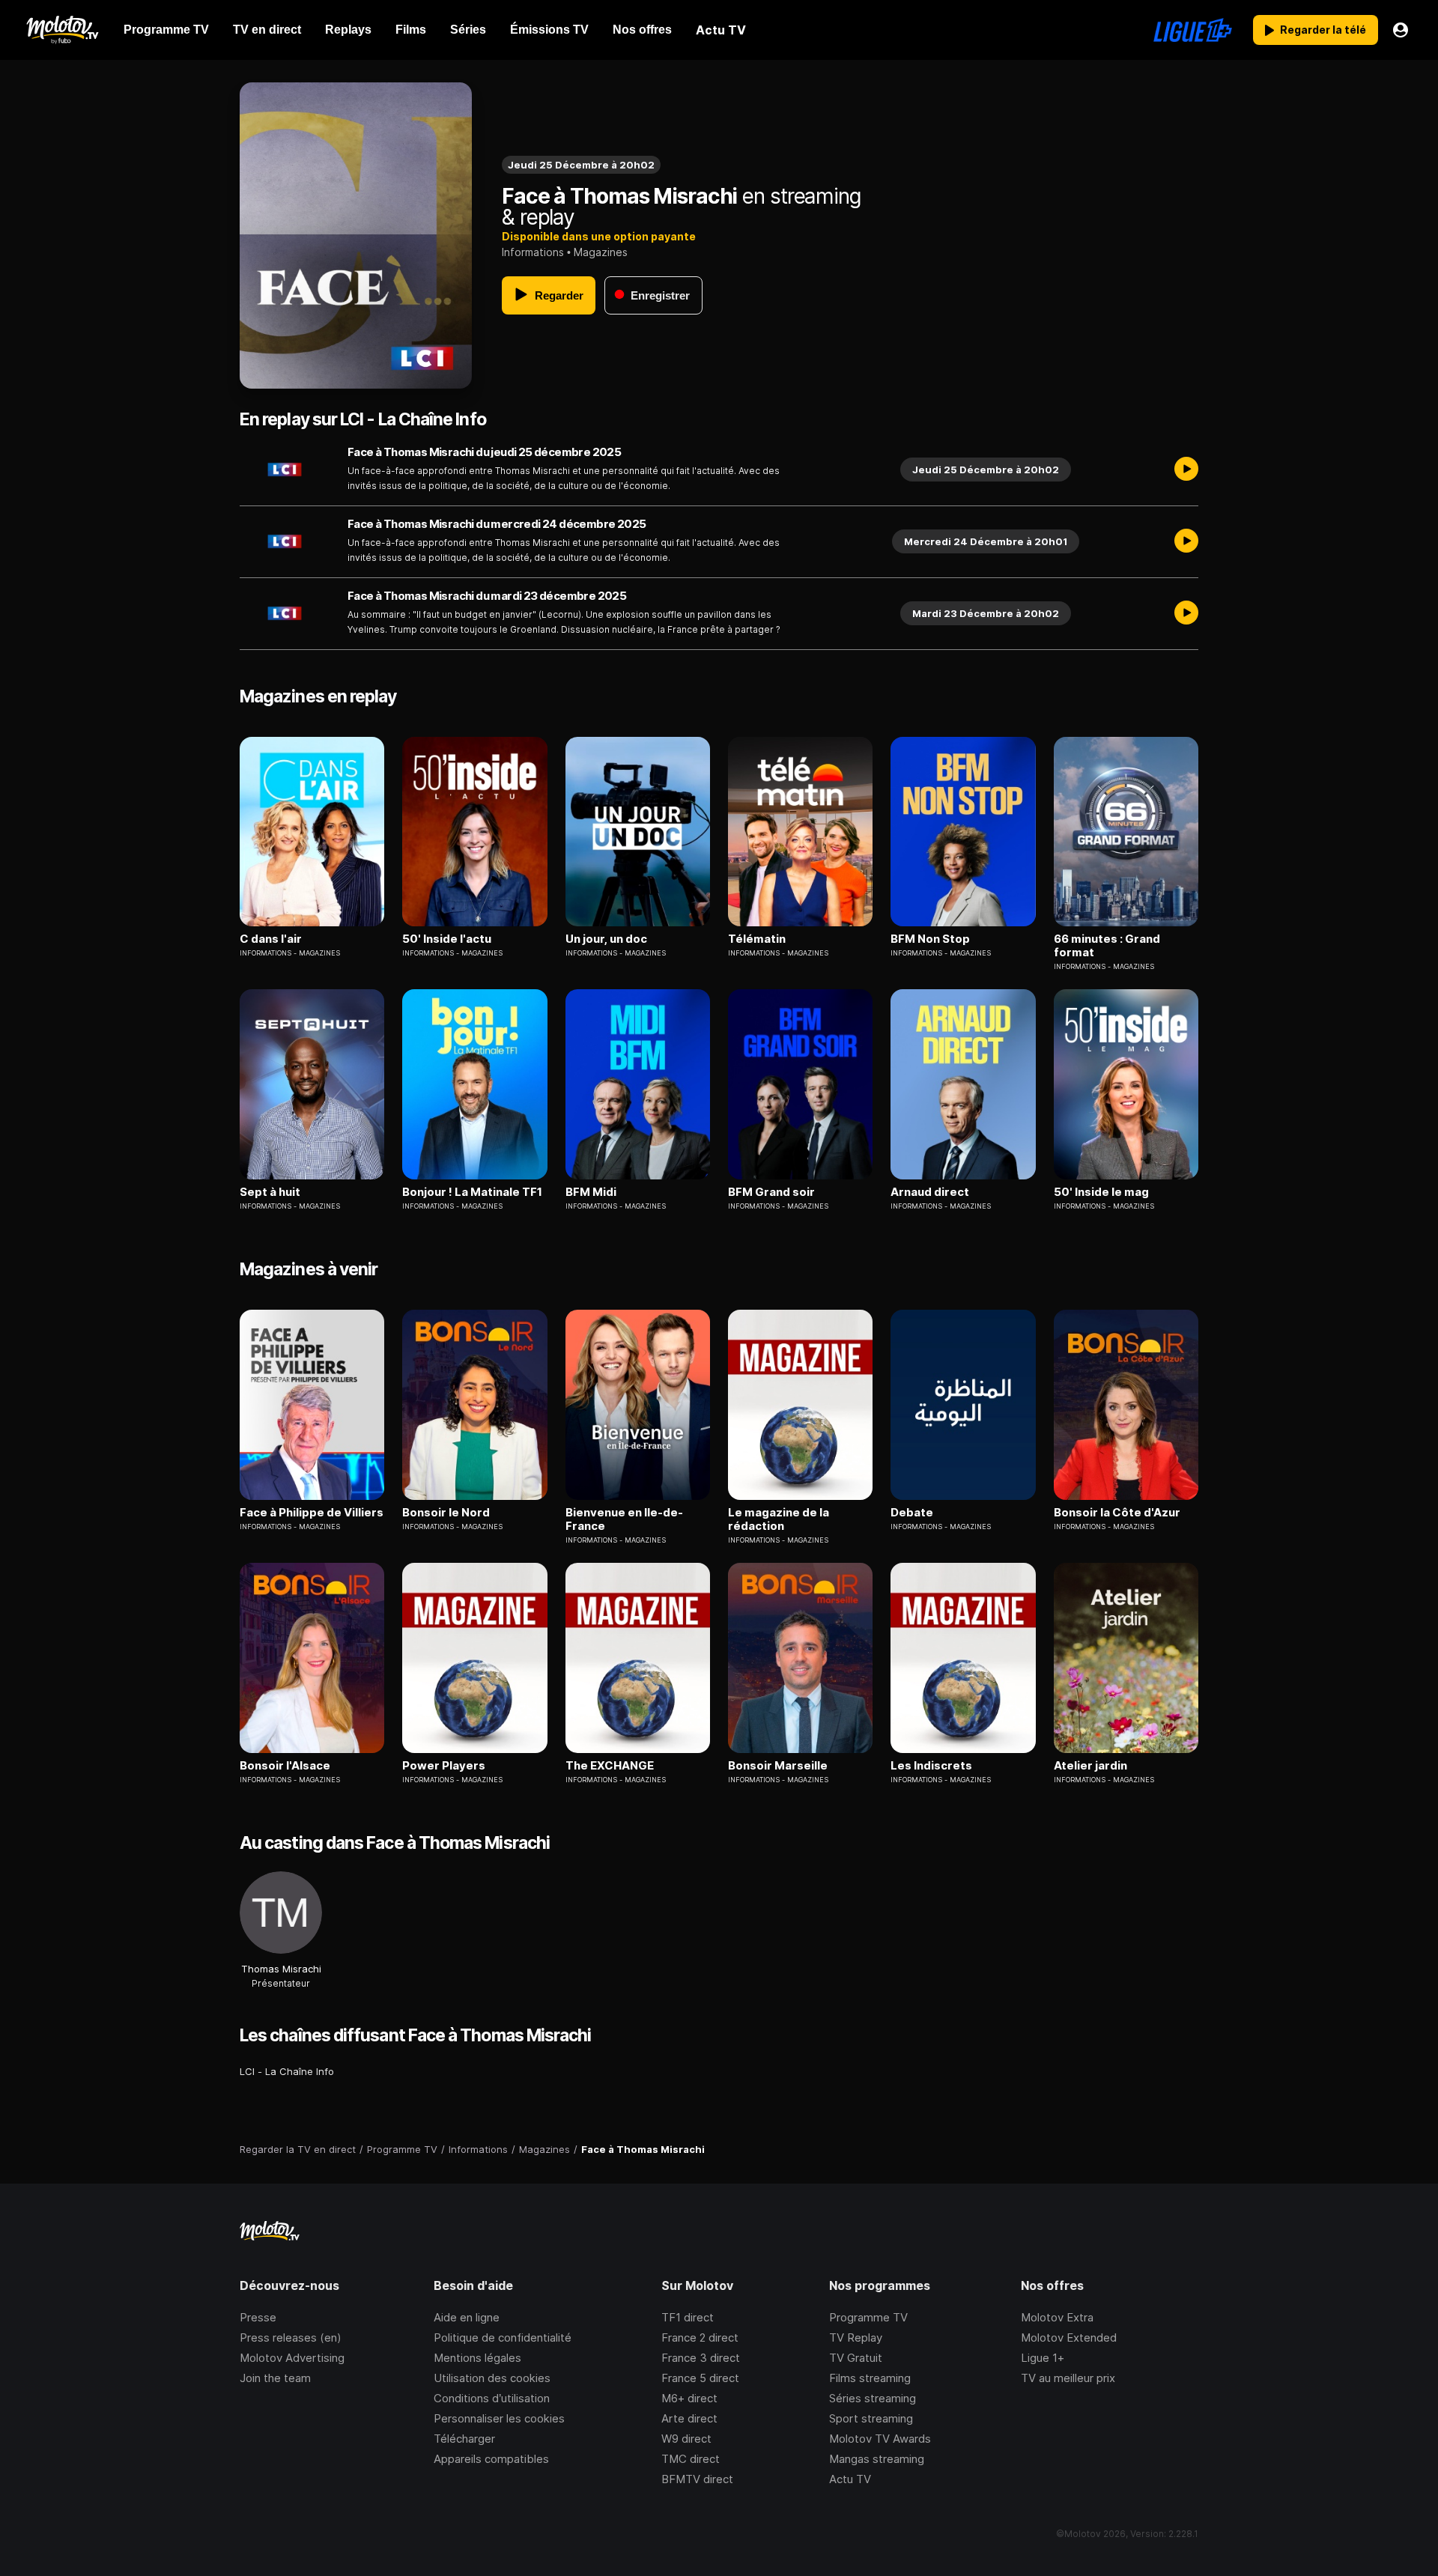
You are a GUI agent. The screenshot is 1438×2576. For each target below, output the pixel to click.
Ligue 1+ (1043, 2358)
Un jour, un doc (606, 939)
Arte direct (689, 2418)
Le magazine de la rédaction (779, 1519)
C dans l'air (271, 939)
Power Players (444, 1766)
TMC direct (691, 2459)
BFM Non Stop (930, 939)
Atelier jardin (1090, 1766)
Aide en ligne (467, 2317)
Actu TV (850, 2479)
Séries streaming (873, 2398)
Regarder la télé (1323, 30)
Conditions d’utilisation (492, 2398)
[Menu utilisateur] (1401, 30)
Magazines (601, 252)
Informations (533, 252)
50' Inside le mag (1101, 1192)
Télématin (757, 939)
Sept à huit (270, 1192)
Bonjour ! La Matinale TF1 (472, 1192)
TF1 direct (688, 2317)
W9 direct (686, 2439)
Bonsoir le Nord (446, 1513)
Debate (912, 1513)
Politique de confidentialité (503, 2337)
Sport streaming (871, 2418)
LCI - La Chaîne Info (287, 2071)
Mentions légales (477, 2358)
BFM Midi (591, 1192)
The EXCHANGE (610, 1766)
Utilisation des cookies (492, 2378)
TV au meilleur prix (1068, 2378)
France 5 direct (700, 2378)
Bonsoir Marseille (778, 1766)
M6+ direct (689, 2398)
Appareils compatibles (491, 2459)
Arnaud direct (930, 1192)
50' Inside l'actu (447, 939)
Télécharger (464, 2439)
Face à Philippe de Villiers (312, 1513)
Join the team (275, 2378)
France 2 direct (700, 2337)
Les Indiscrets (931, 1766)
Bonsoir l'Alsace (285, 1766)
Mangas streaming (877, 2459)
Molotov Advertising (292, 2358)
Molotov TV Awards (880, 2439)
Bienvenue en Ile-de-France (624, 1519)
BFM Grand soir (771, 1192)
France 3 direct (701, 2358)
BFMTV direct (697, 2479)
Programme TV (868, 2317)
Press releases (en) (291, 2337)
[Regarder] (1186, 470)
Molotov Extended (1069, 2337)
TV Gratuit (856, 2358)
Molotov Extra (1057, 2317)
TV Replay (856, 2337)
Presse (258, 2317)
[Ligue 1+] (1193, 30)
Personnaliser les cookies (499, 2418)
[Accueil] (62, 30)
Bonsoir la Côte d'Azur (1117, 1513)
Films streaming (870, 2378)
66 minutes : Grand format (1107, 946)
